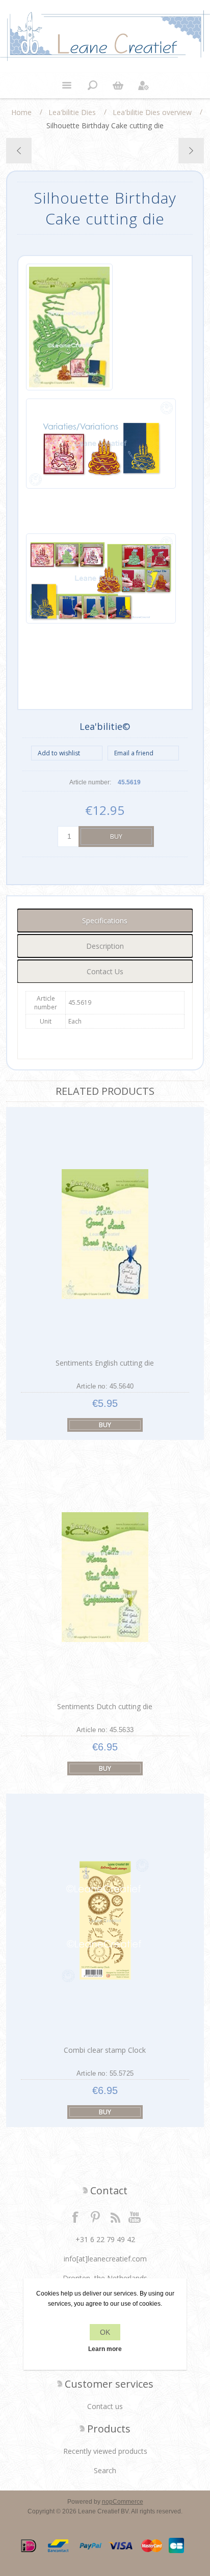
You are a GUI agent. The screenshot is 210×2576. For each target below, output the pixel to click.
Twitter (95, 2217)
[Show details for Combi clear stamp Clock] (105, 1921)
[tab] (105, 921)
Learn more (105, 2349)
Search (105, 2470)
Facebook (75, 2217)
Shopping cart (118, 86)
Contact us (105, 2406)
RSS (115, 2217)
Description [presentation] (105, 946)
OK (105, 2332)
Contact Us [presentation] (105, 971)
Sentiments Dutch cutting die (105, 1706)
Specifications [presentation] (105, 921)
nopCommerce (123, 2502)
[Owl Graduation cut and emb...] (19, 151)
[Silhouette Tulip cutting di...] (191, 151)
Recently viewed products (105, 2451)
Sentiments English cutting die (105, 1363)
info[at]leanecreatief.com (105, 2259)
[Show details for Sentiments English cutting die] (105, 1234)
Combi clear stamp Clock (105, 2050)
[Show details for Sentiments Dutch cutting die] (105, 1577)
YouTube (135, 2217)
